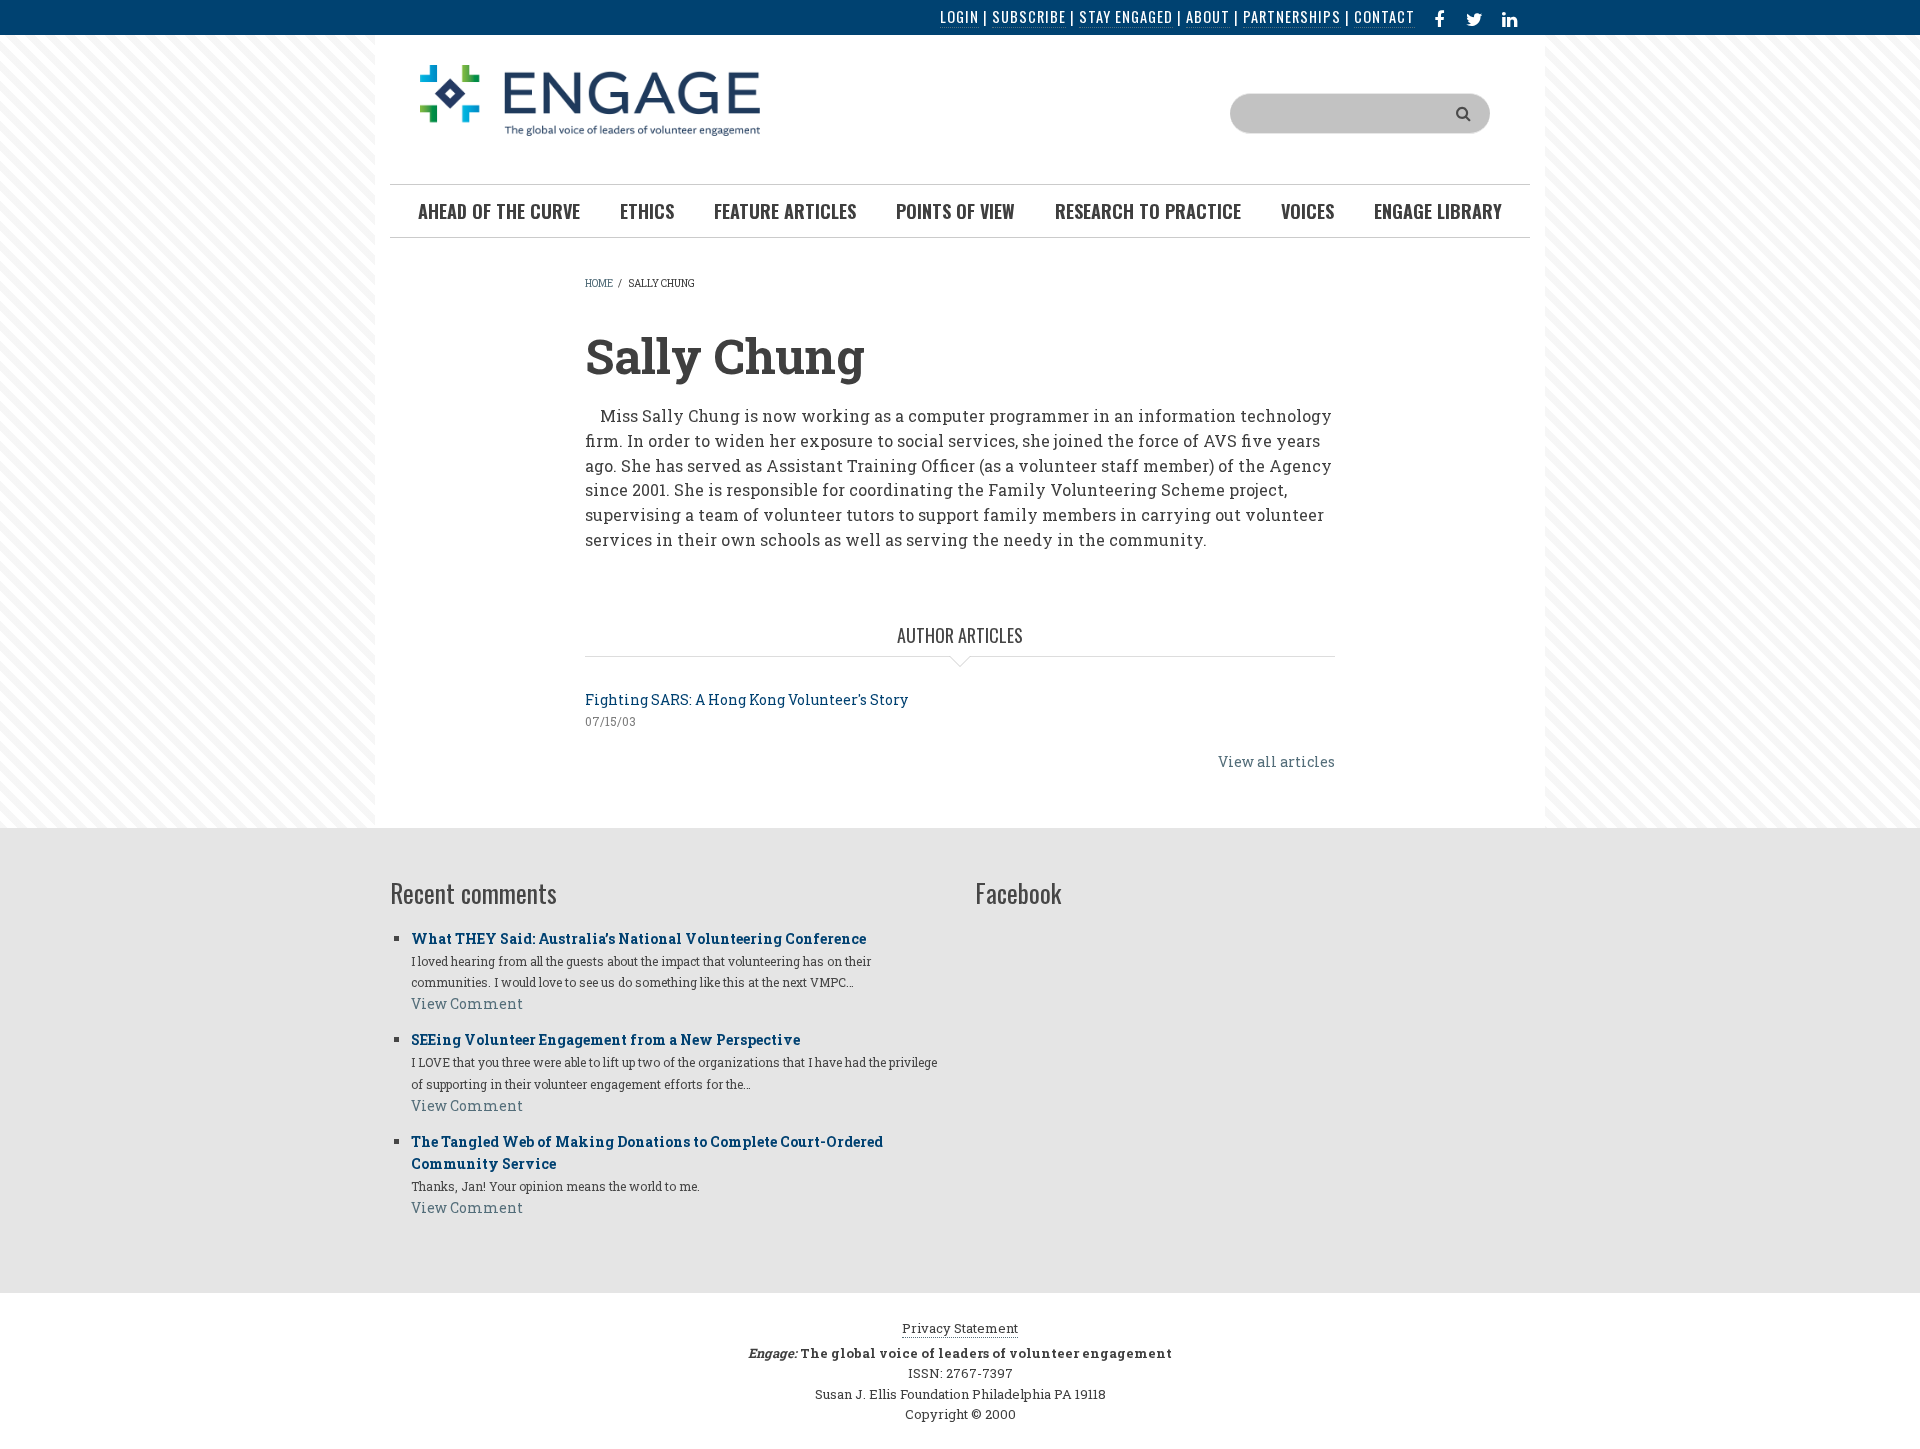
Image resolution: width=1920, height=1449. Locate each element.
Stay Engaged (1126, 16)
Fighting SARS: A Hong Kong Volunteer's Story (746, 699)
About (1208, 16)
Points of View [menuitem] (955, 211)
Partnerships (1292, 16)
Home (599, 283)
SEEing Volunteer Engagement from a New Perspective (605, 1039)
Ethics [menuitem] (647, 211)
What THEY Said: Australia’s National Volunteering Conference (638, 938)
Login (959, 16)
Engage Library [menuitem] (1438, 211)
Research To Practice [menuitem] (1148, 211)
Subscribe (1029, 16)
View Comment (467, 1003)
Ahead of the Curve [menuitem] (499, 211)
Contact (1384, 16)
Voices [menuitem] (1307, 211)
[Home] (590, 98)
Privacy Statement (960, 1328)
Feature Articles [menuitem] (785, 211)
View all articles (1276, 761)
